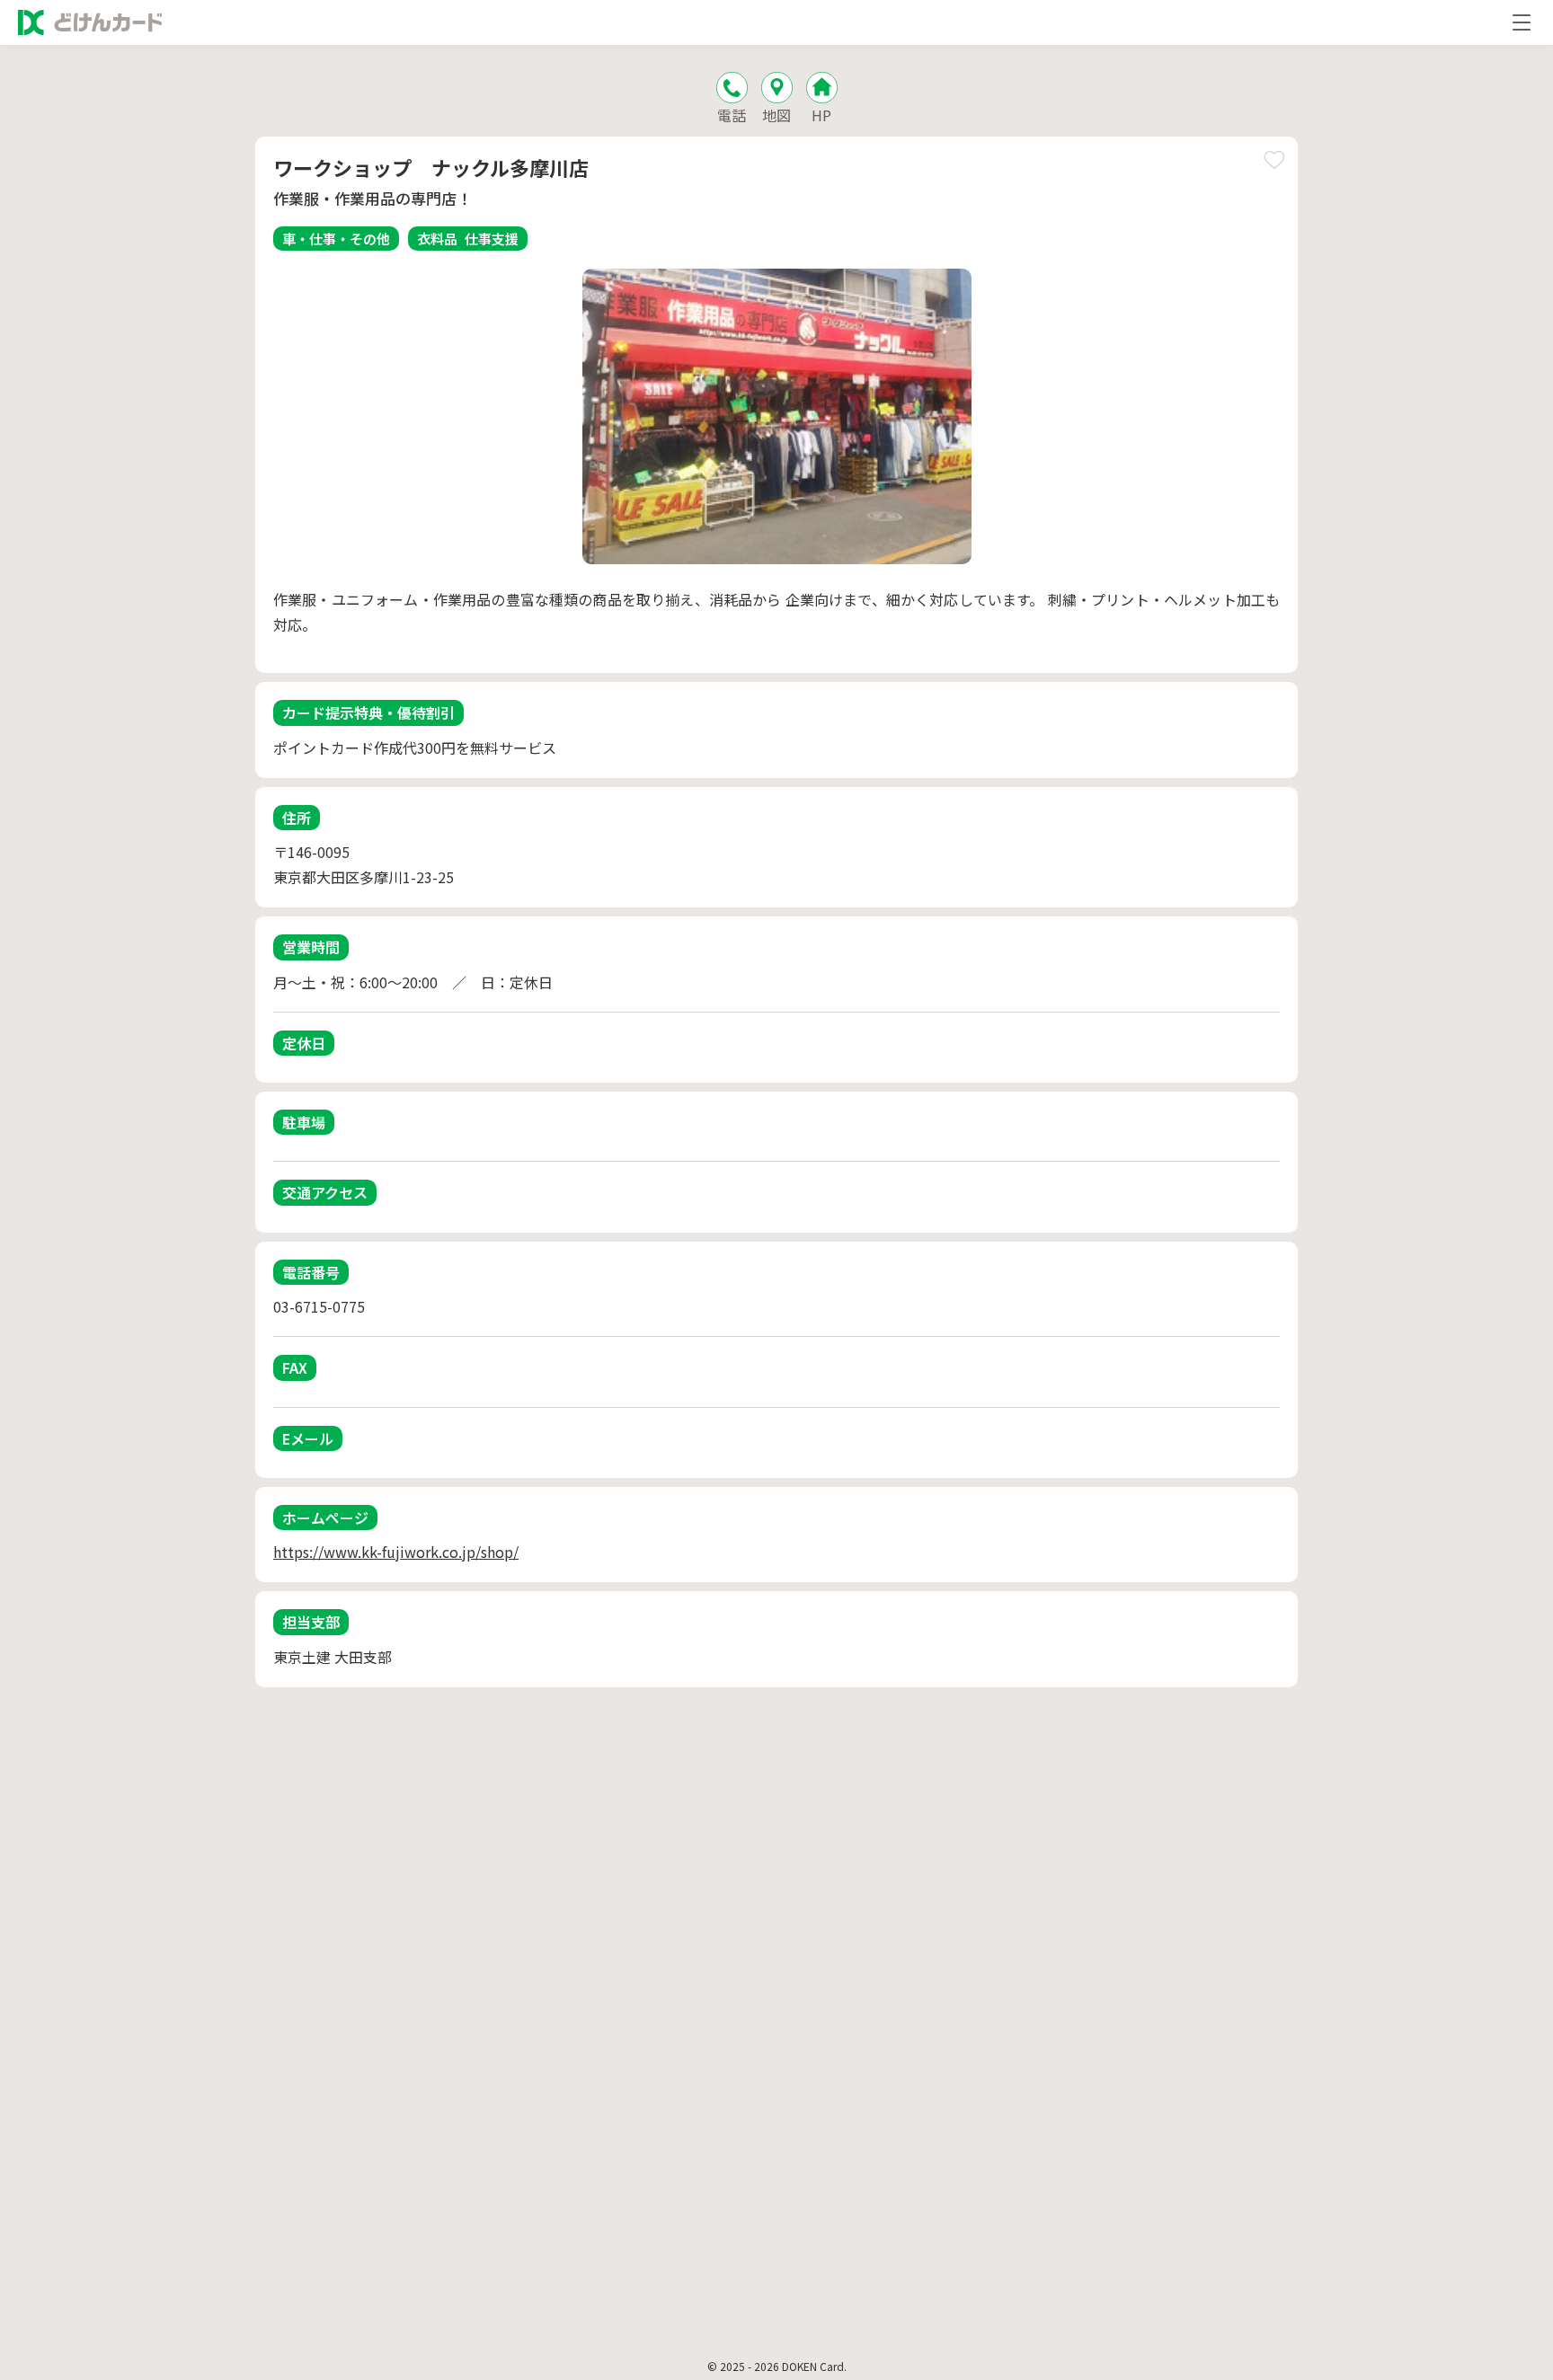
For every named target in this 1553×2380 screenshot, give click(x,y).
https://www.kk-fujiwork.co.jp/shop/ (396, 1552)
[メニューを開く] (1522, 22)
